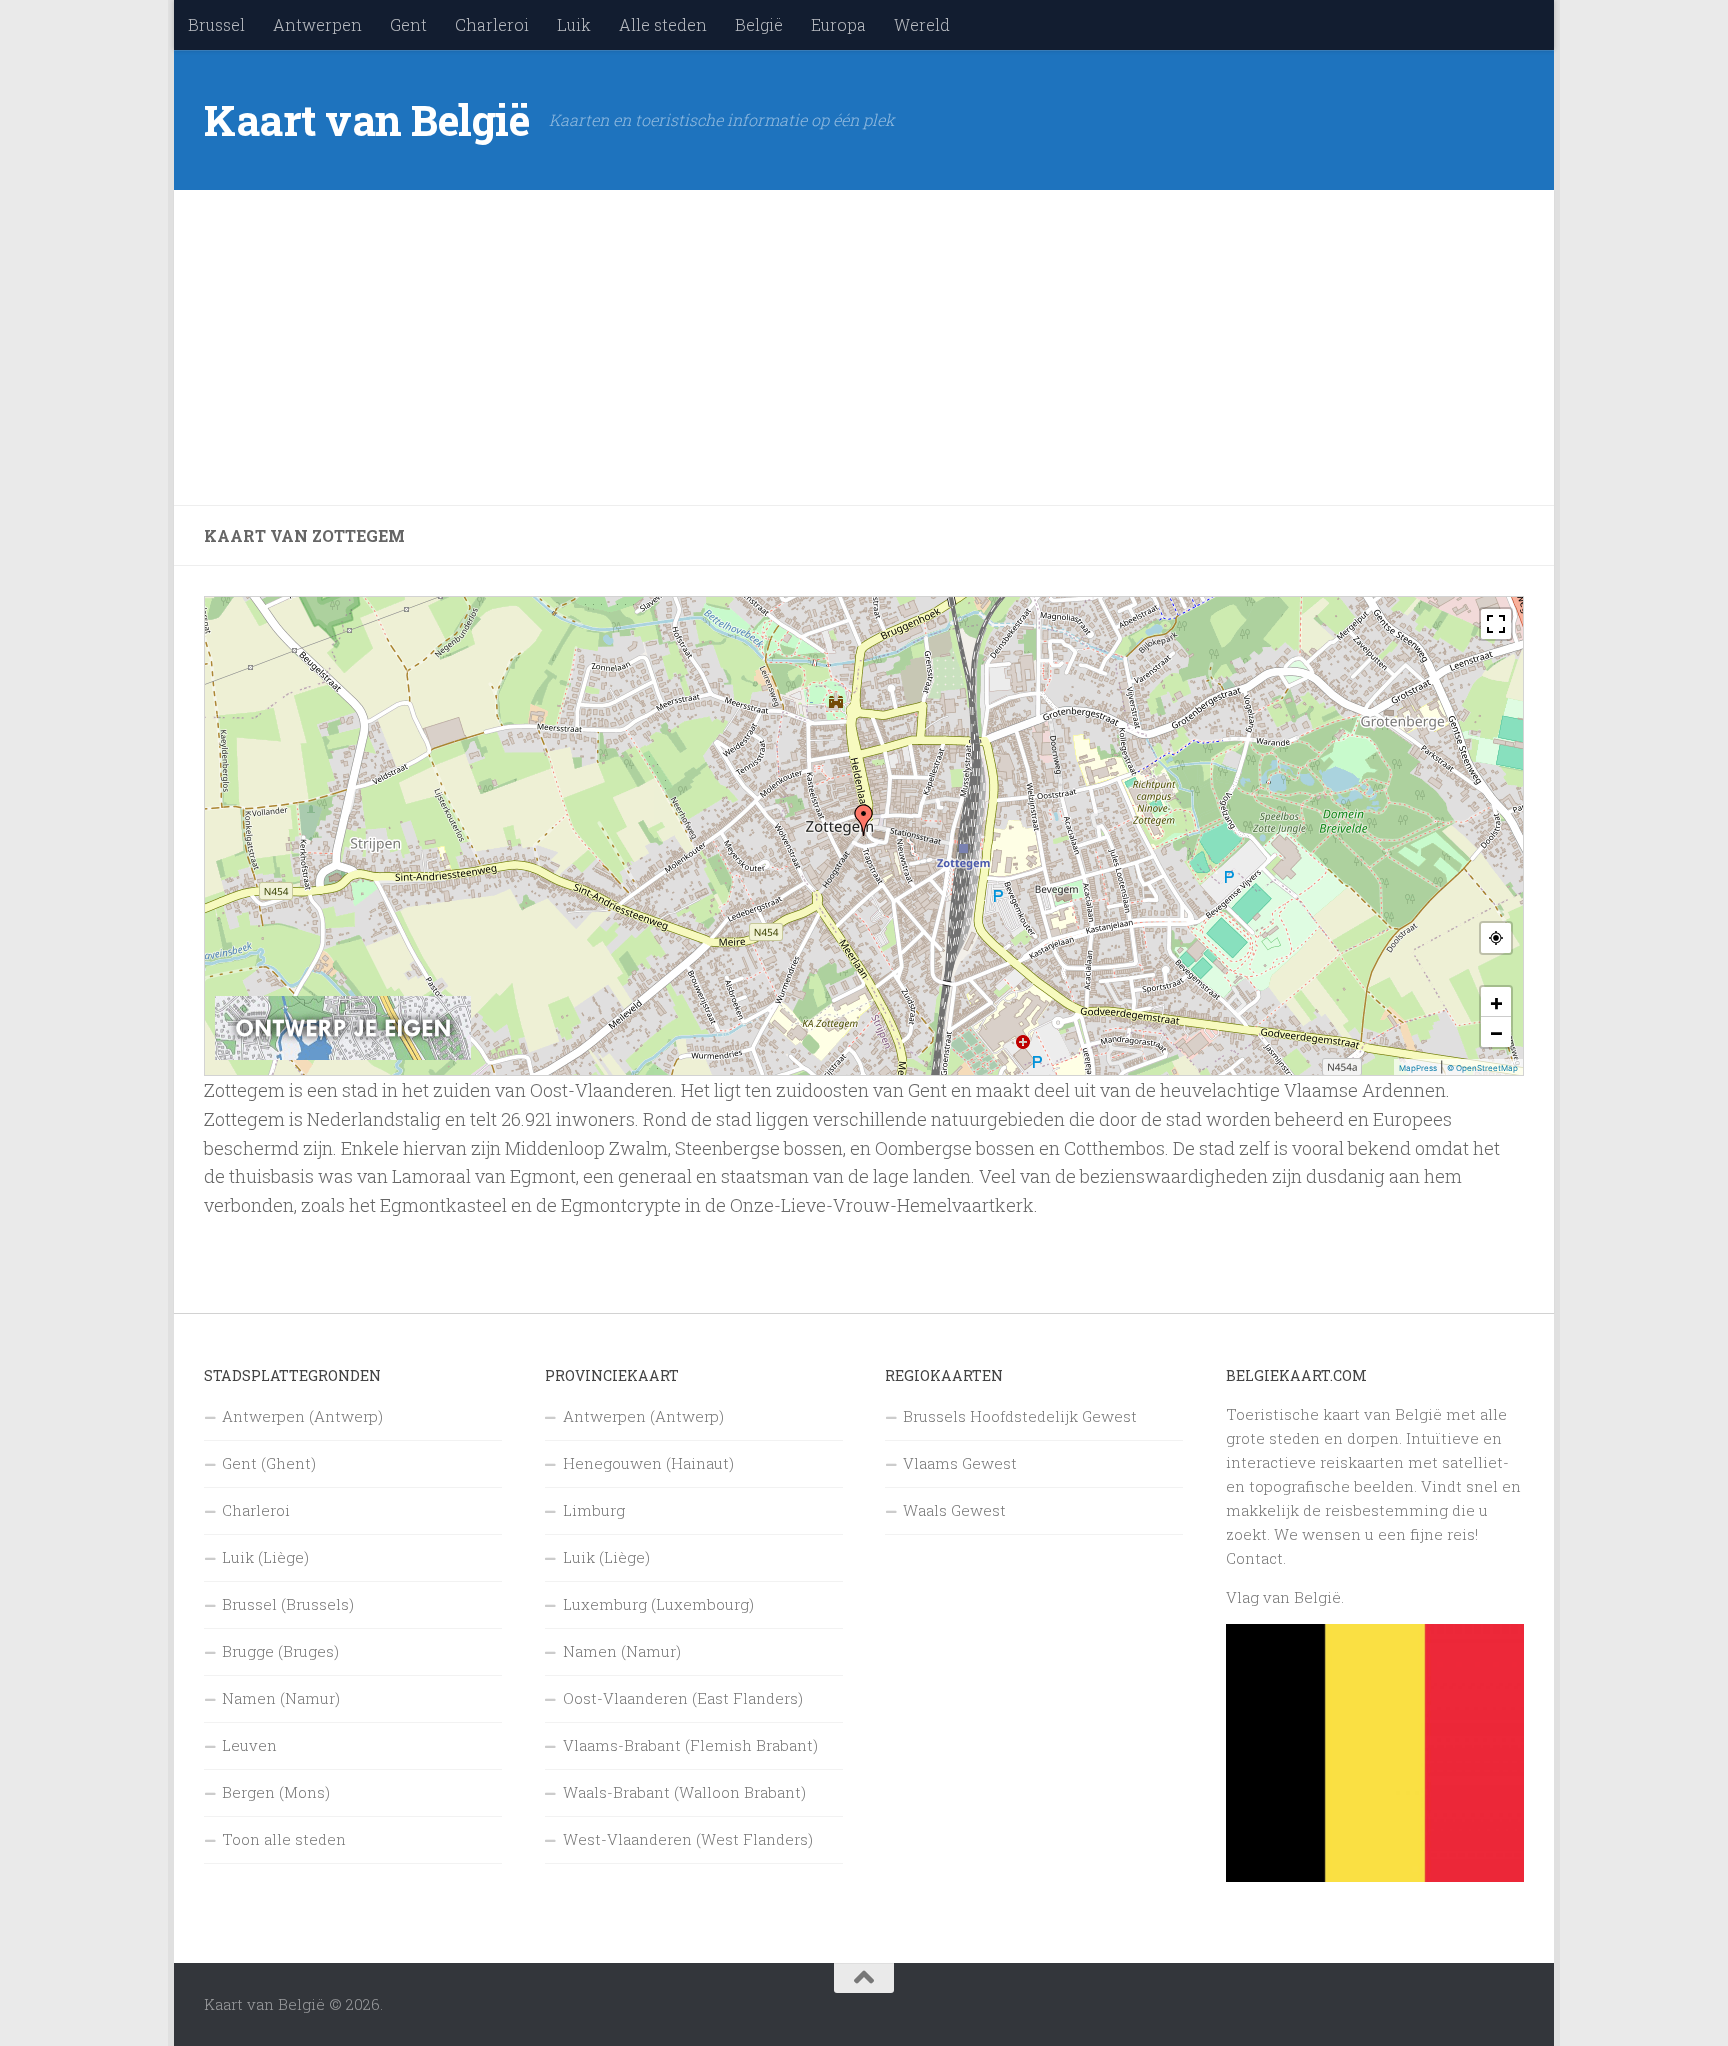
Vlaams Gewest (960, 1463)
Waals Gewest (954, 1510)
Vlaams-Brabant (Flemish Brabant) (690, 1745)
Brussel (216, 24)
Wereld (922, 24)
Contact (1254, 1558)
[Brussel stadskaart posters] (343, 1055)
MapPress (1418, 1068)
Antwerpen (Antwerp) (302, 1416)
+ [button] (1496, 1002)
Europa (838, 24)
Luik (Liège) (265, 1557)
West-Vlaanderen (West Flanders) (688, 1839)
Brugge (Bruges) (280, 1651)
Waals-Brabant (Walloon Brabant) (684, 1792)
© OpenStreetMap (1482, 1068)
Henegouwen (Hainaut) (648, 1463)
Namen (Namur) (281, 1698)
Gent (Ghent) (269, 1463)
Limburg (594, 1510)
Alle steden (663, 24)
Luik (574, 24)
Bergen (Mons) (276, 1792)
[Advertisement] (804, 348)
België (759, 24)
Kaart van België (366, 119)
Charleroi (492, 24)
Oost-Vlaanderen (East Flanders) (683, 1698)
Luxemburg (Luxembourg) (658, 1604)
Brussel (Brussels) (288, 1604)
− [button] (1496, 1032)
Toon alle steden (284, 1839)
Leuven (249, 1745)
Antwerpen (317, 24)
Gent (408, 24)
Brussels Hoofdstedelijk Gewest (1020, 1416)
